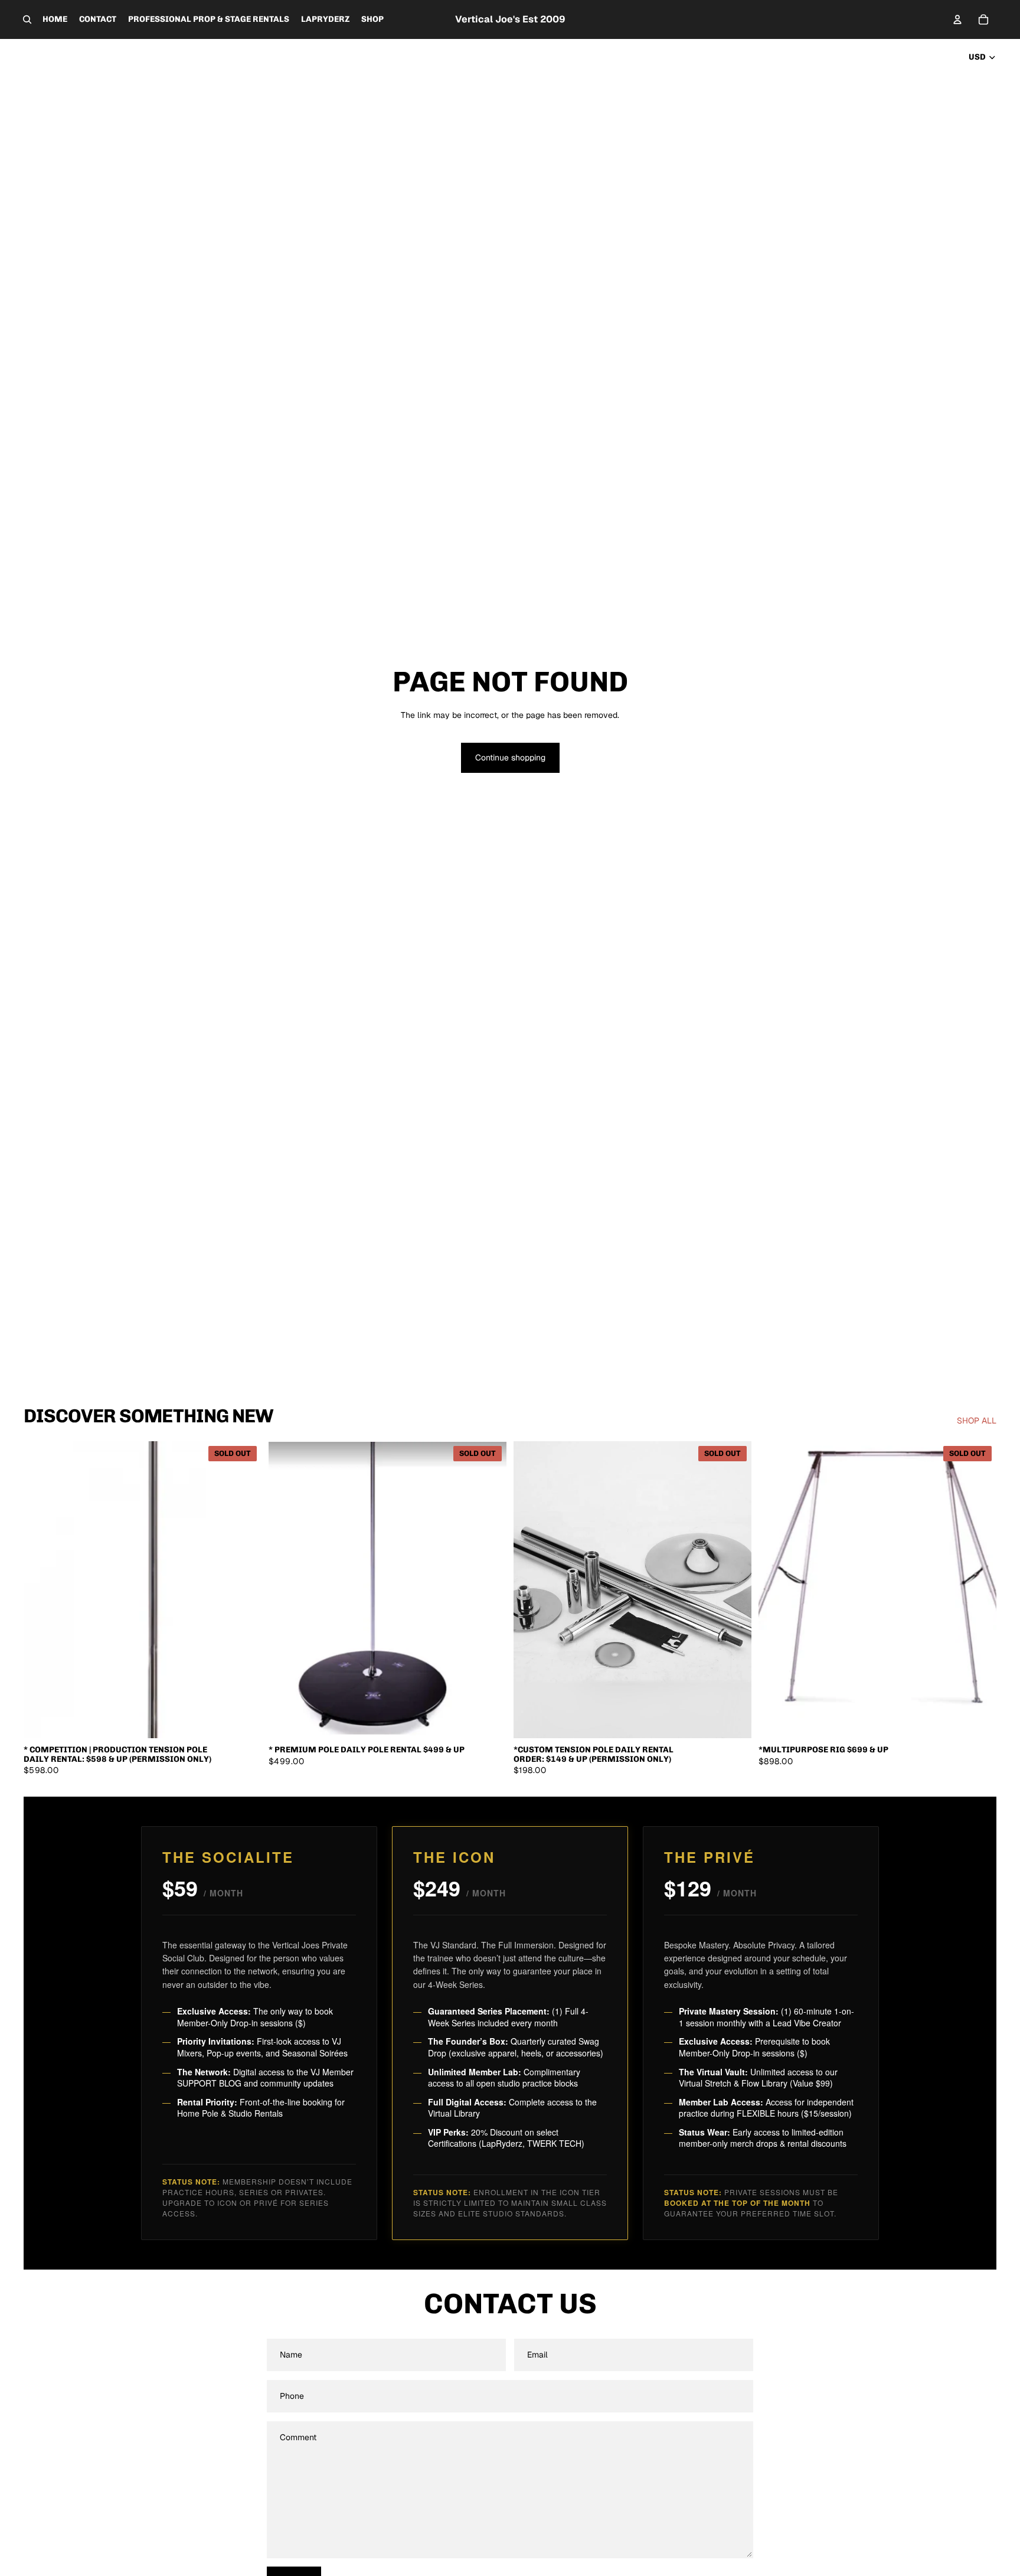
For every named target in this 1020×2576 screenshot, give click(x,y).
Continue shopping (510, 758)
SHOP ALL (977, 1421)
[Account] (957, 19)
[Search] (27, 19)
